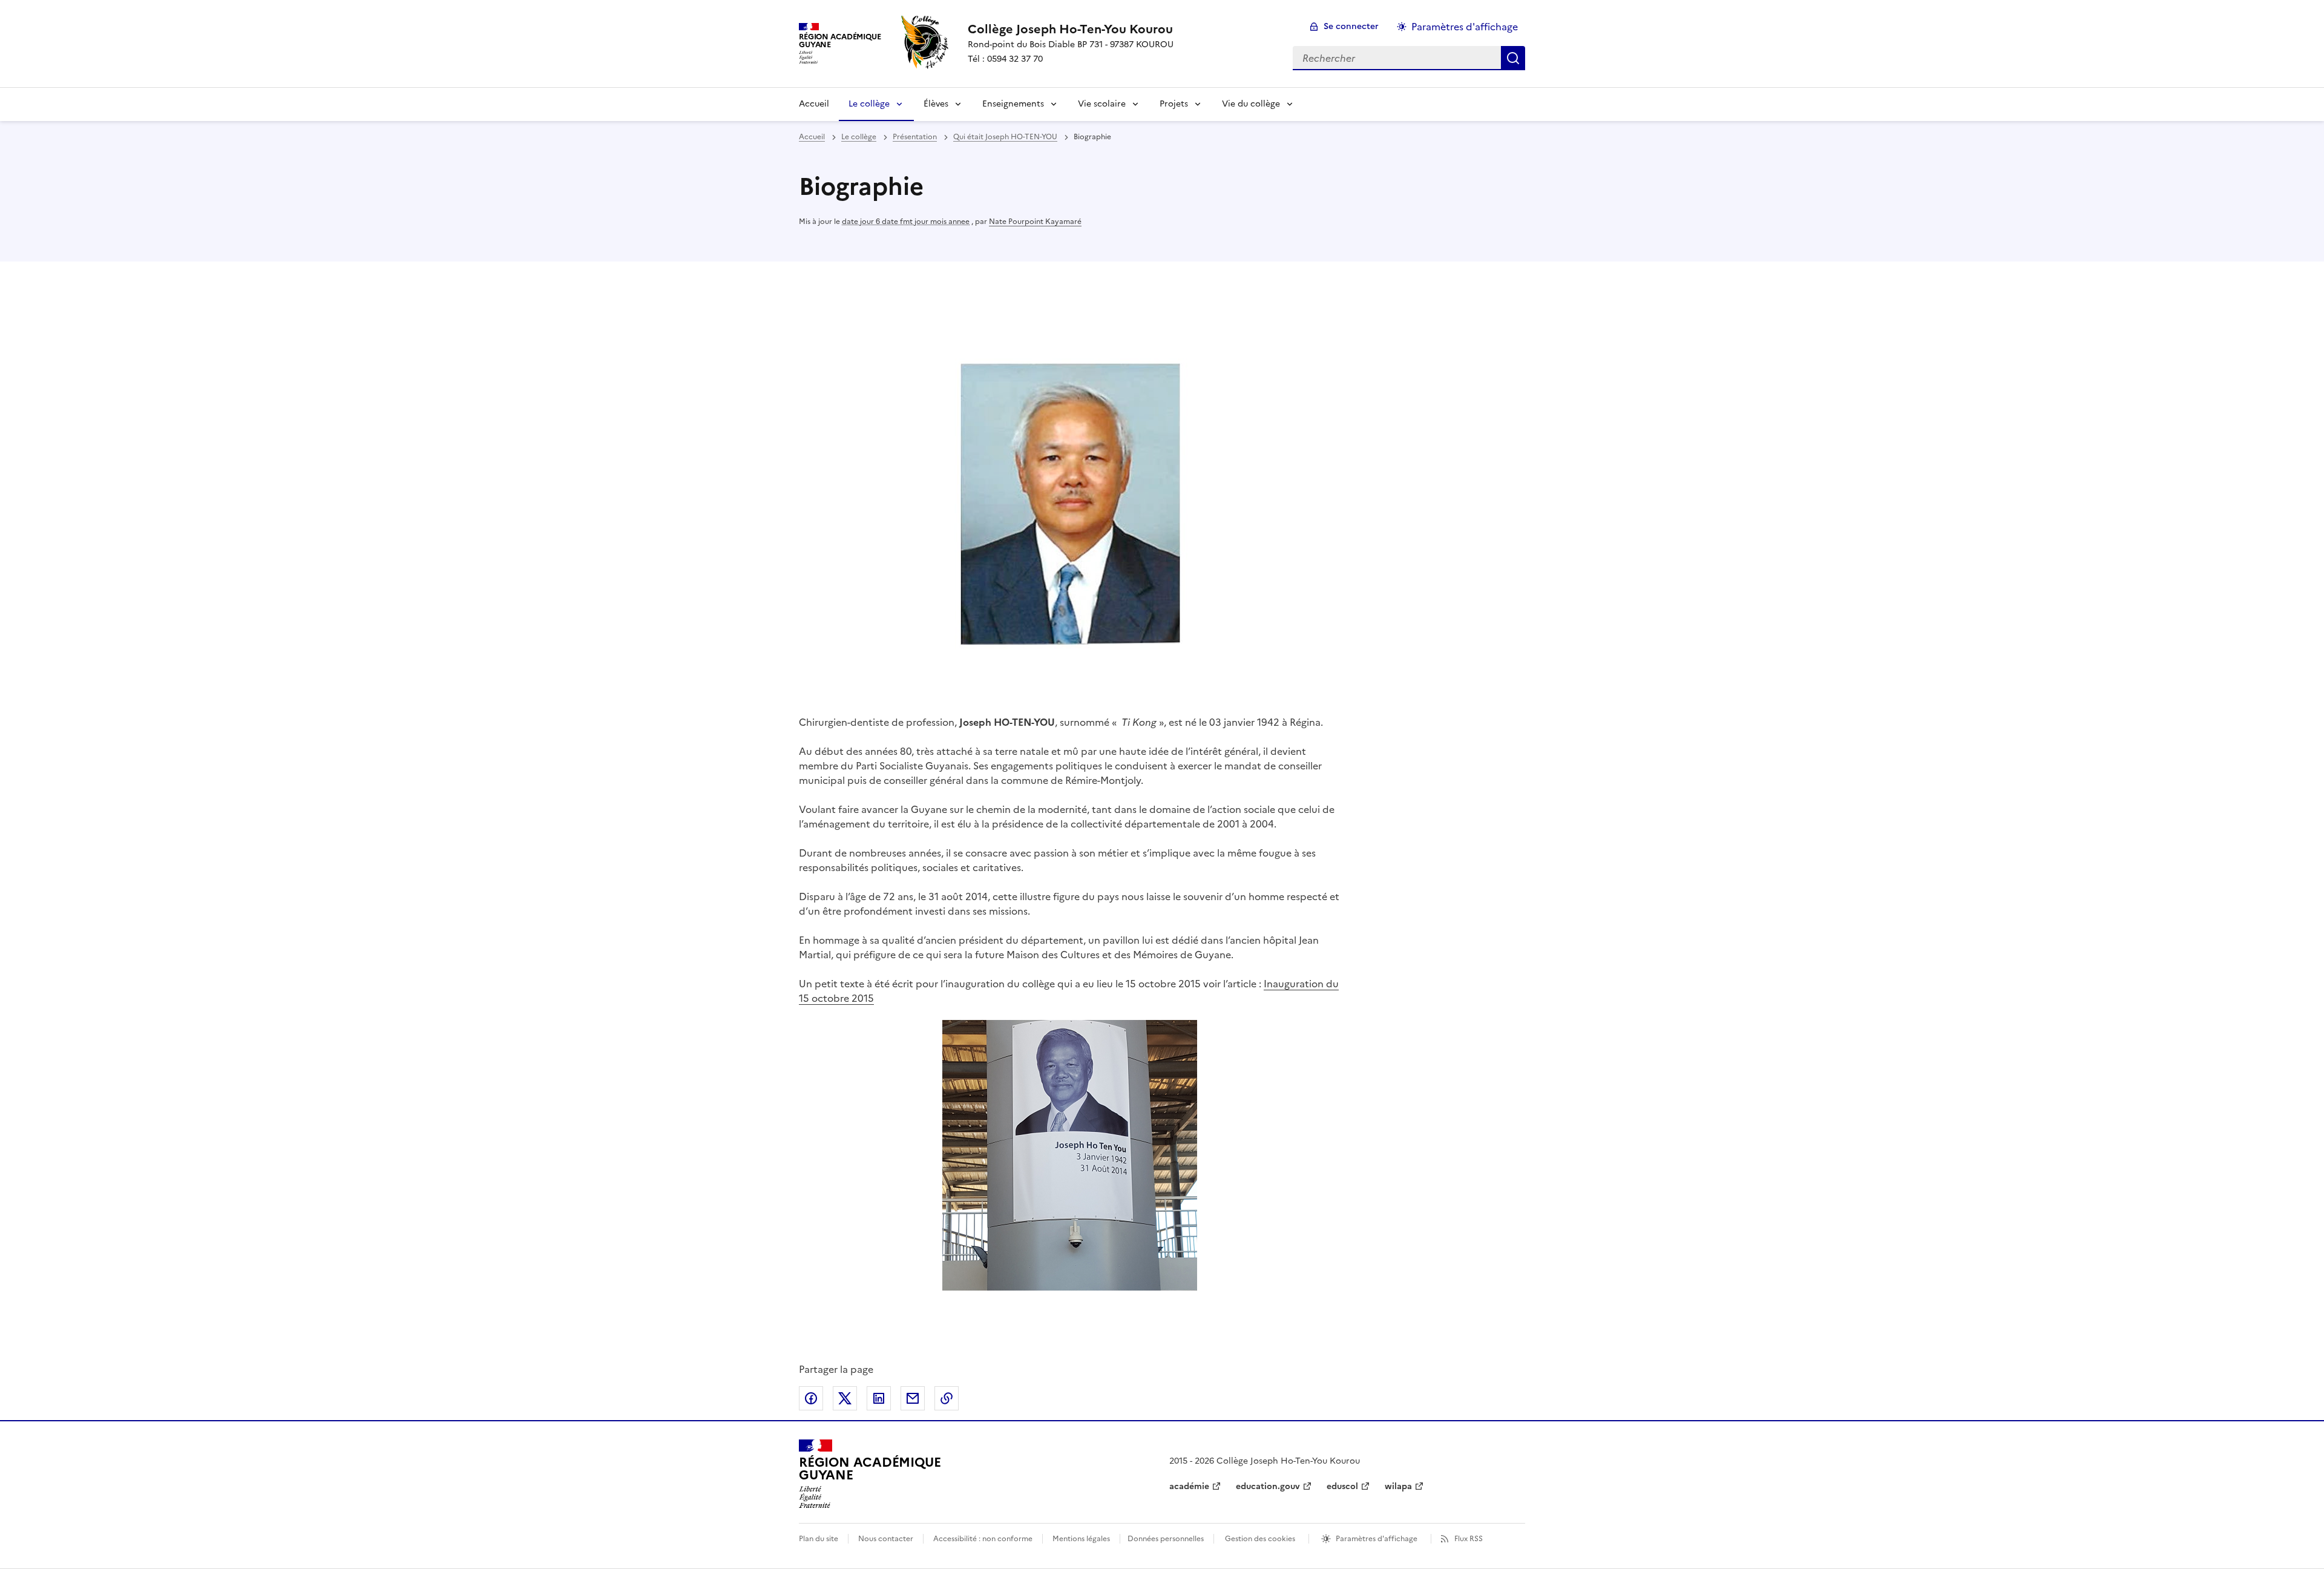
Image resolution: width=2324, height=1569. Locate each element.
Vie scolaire (1102, 104)
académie (1189, 1486)
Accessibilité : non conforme (983, 1539)
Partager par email (913, 1398)
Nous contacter (886, 1539)
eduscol (1342, 1486)
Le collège (869, 104)
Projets (1174, 104)
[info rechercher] (1513, 58)
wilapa (1398, 1486)
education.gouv (1268, 1486)
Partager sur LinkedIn (879, 1398)
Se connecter (1351, 26)
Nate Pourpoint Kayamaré (1035, 222)
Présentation (915, 137)
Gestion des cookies (1260, 1539)
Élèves (936, 104)
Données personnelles (1166, 1539)
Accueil (814, 104)
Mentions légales (1081, 1539)
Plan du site (819, 1539)
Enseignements (1013, 104)
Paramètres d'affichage (1465, 27)
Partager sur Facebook (811, 1398)
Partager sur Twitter (845, 1398)
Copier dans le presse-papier (947, 1398)
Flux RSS (1469, 1539)
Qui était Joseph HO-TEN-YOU (1005, 137)
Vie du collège (1251, 104)
